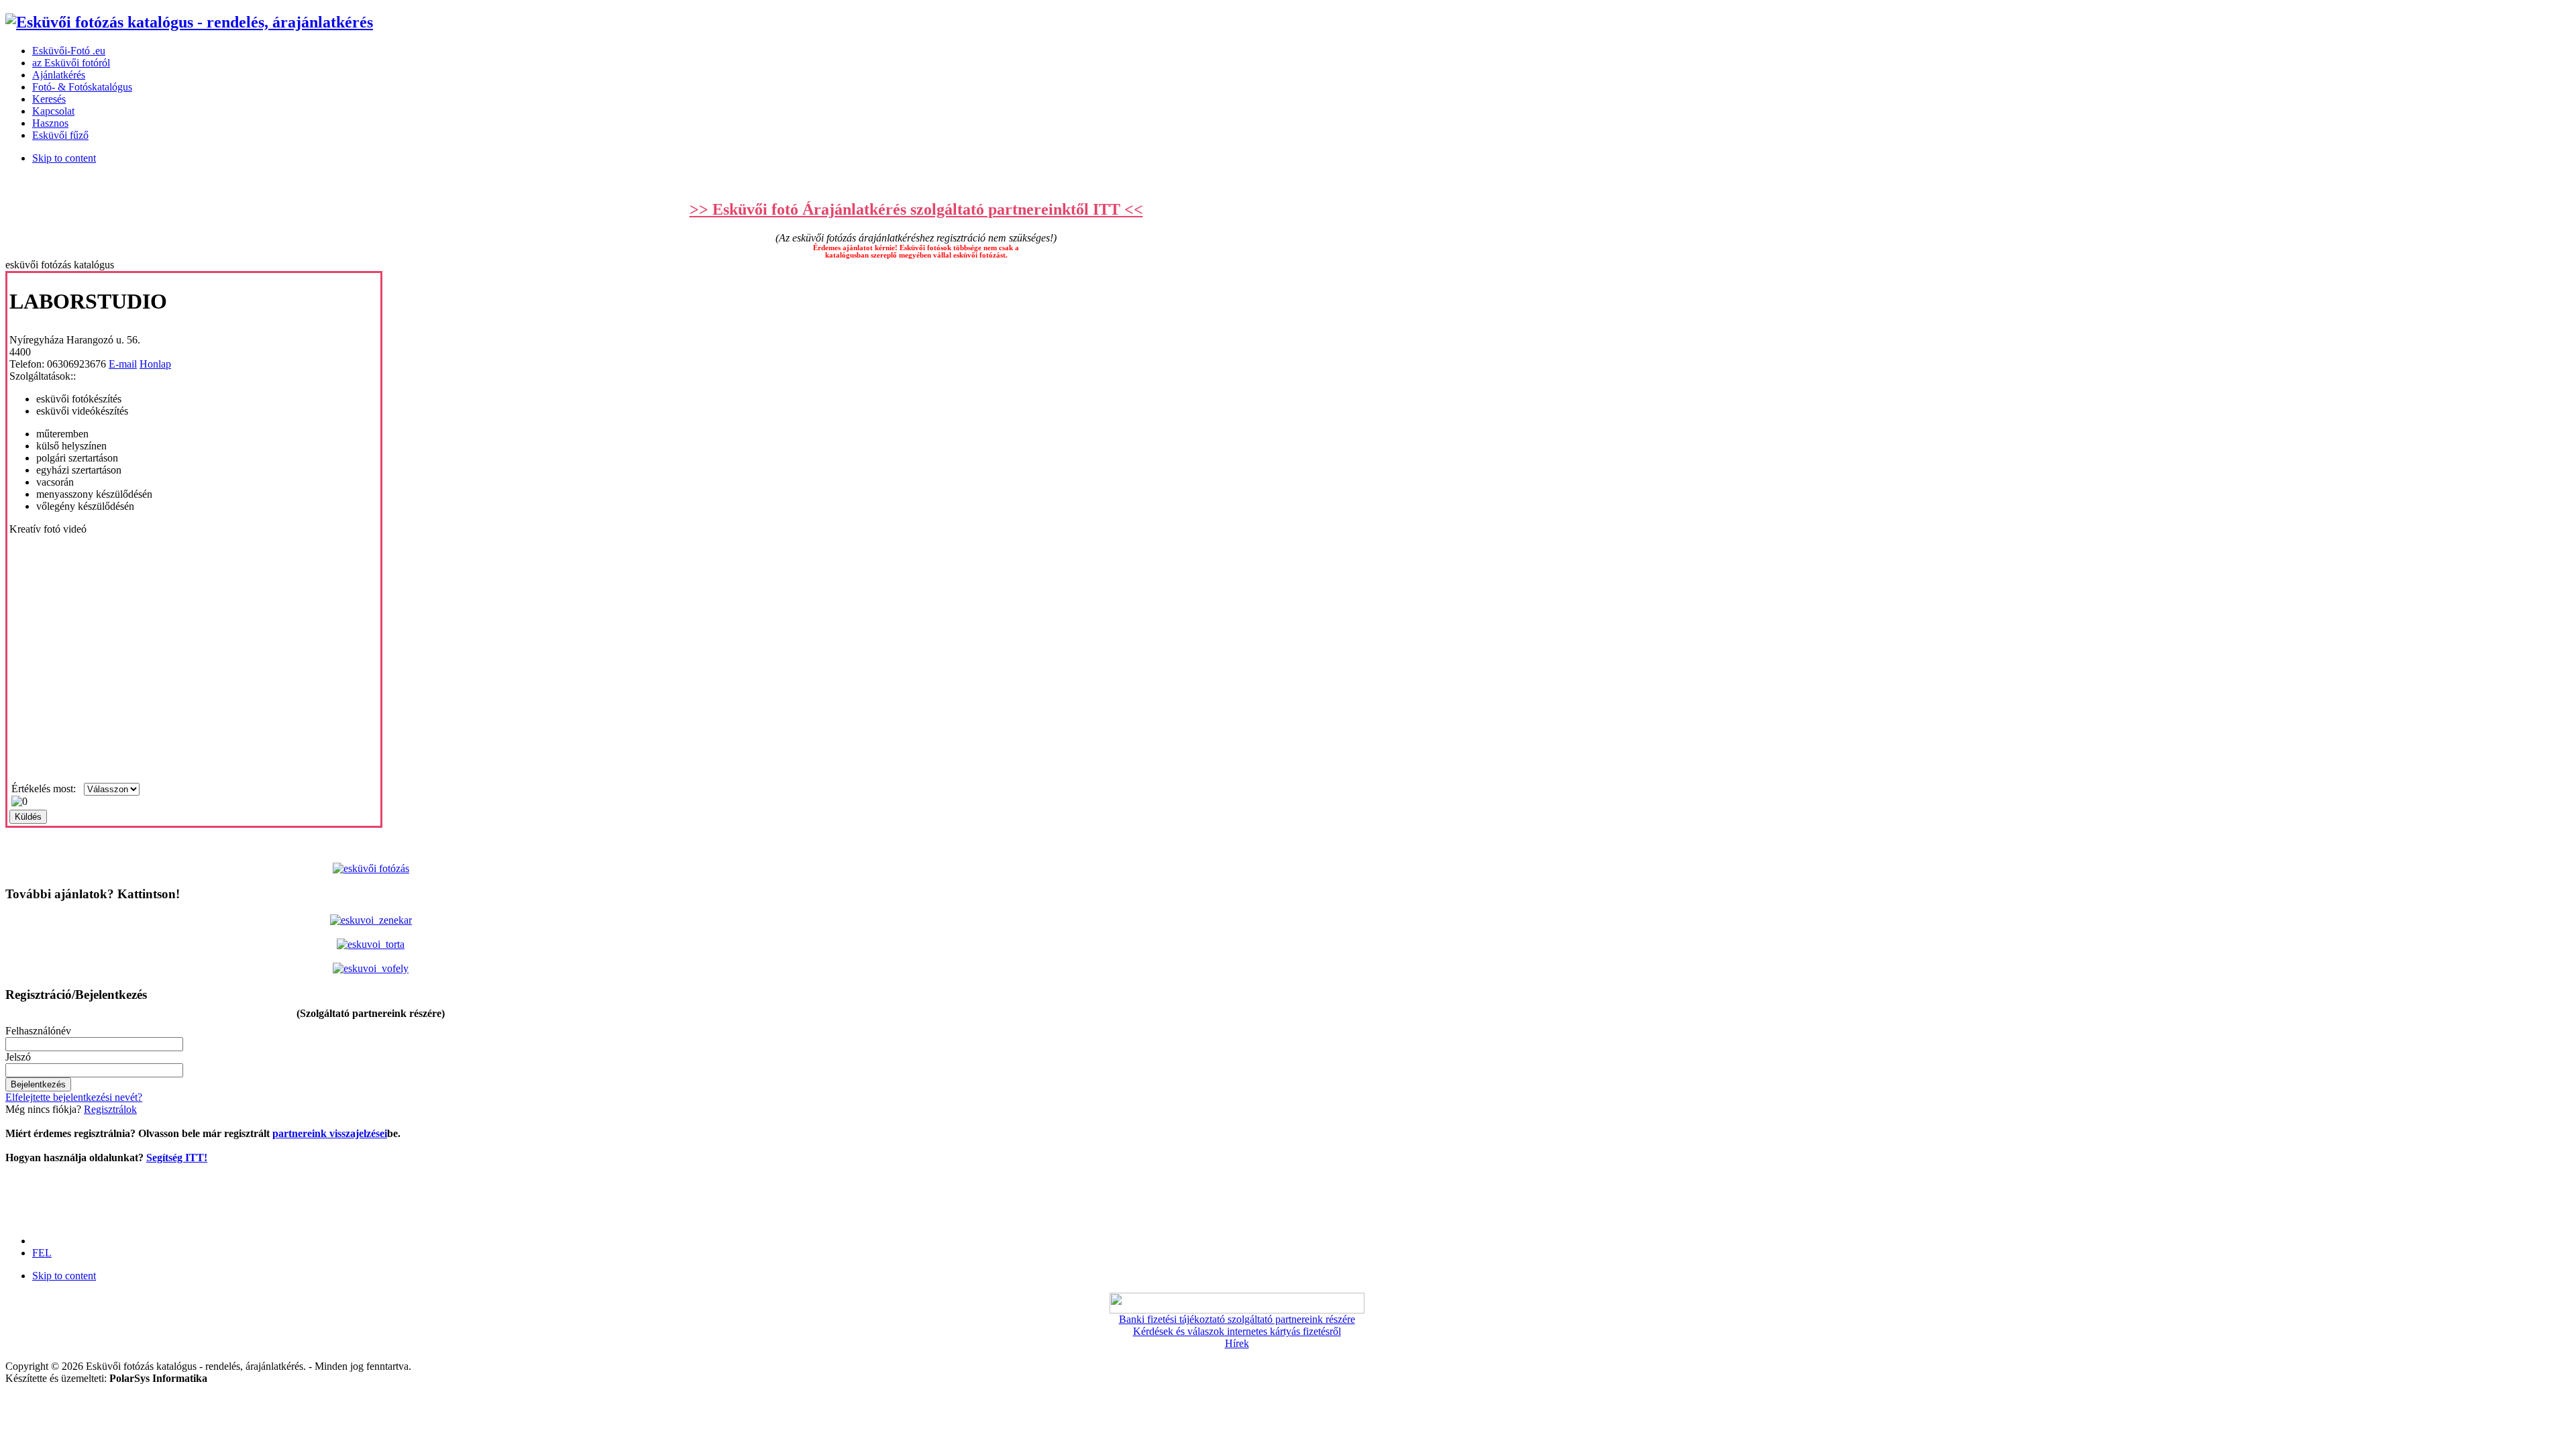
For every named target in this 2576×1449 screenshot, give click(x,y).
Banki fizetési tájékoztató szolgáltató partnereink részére (1237, 1319)
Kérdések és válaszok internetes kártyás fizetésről (1237, 1331)
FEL (42, 1253)
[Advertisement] (46, 1194)
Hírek (1237, 1343)
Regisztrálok (110, 1109)
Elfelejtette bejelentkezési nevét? (74, 1097)
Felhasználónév (38, 1031)
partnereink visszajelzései (330, 1133)
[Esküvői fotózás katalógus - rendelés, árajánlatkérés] (189, 22)
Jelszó (18, 1057)
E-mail (123, 364)
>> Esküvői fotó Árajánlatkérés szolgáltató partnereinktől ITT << (916, 209)
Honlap (155, 364)
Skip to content (64, 158)
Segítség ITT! (177, 1158)
